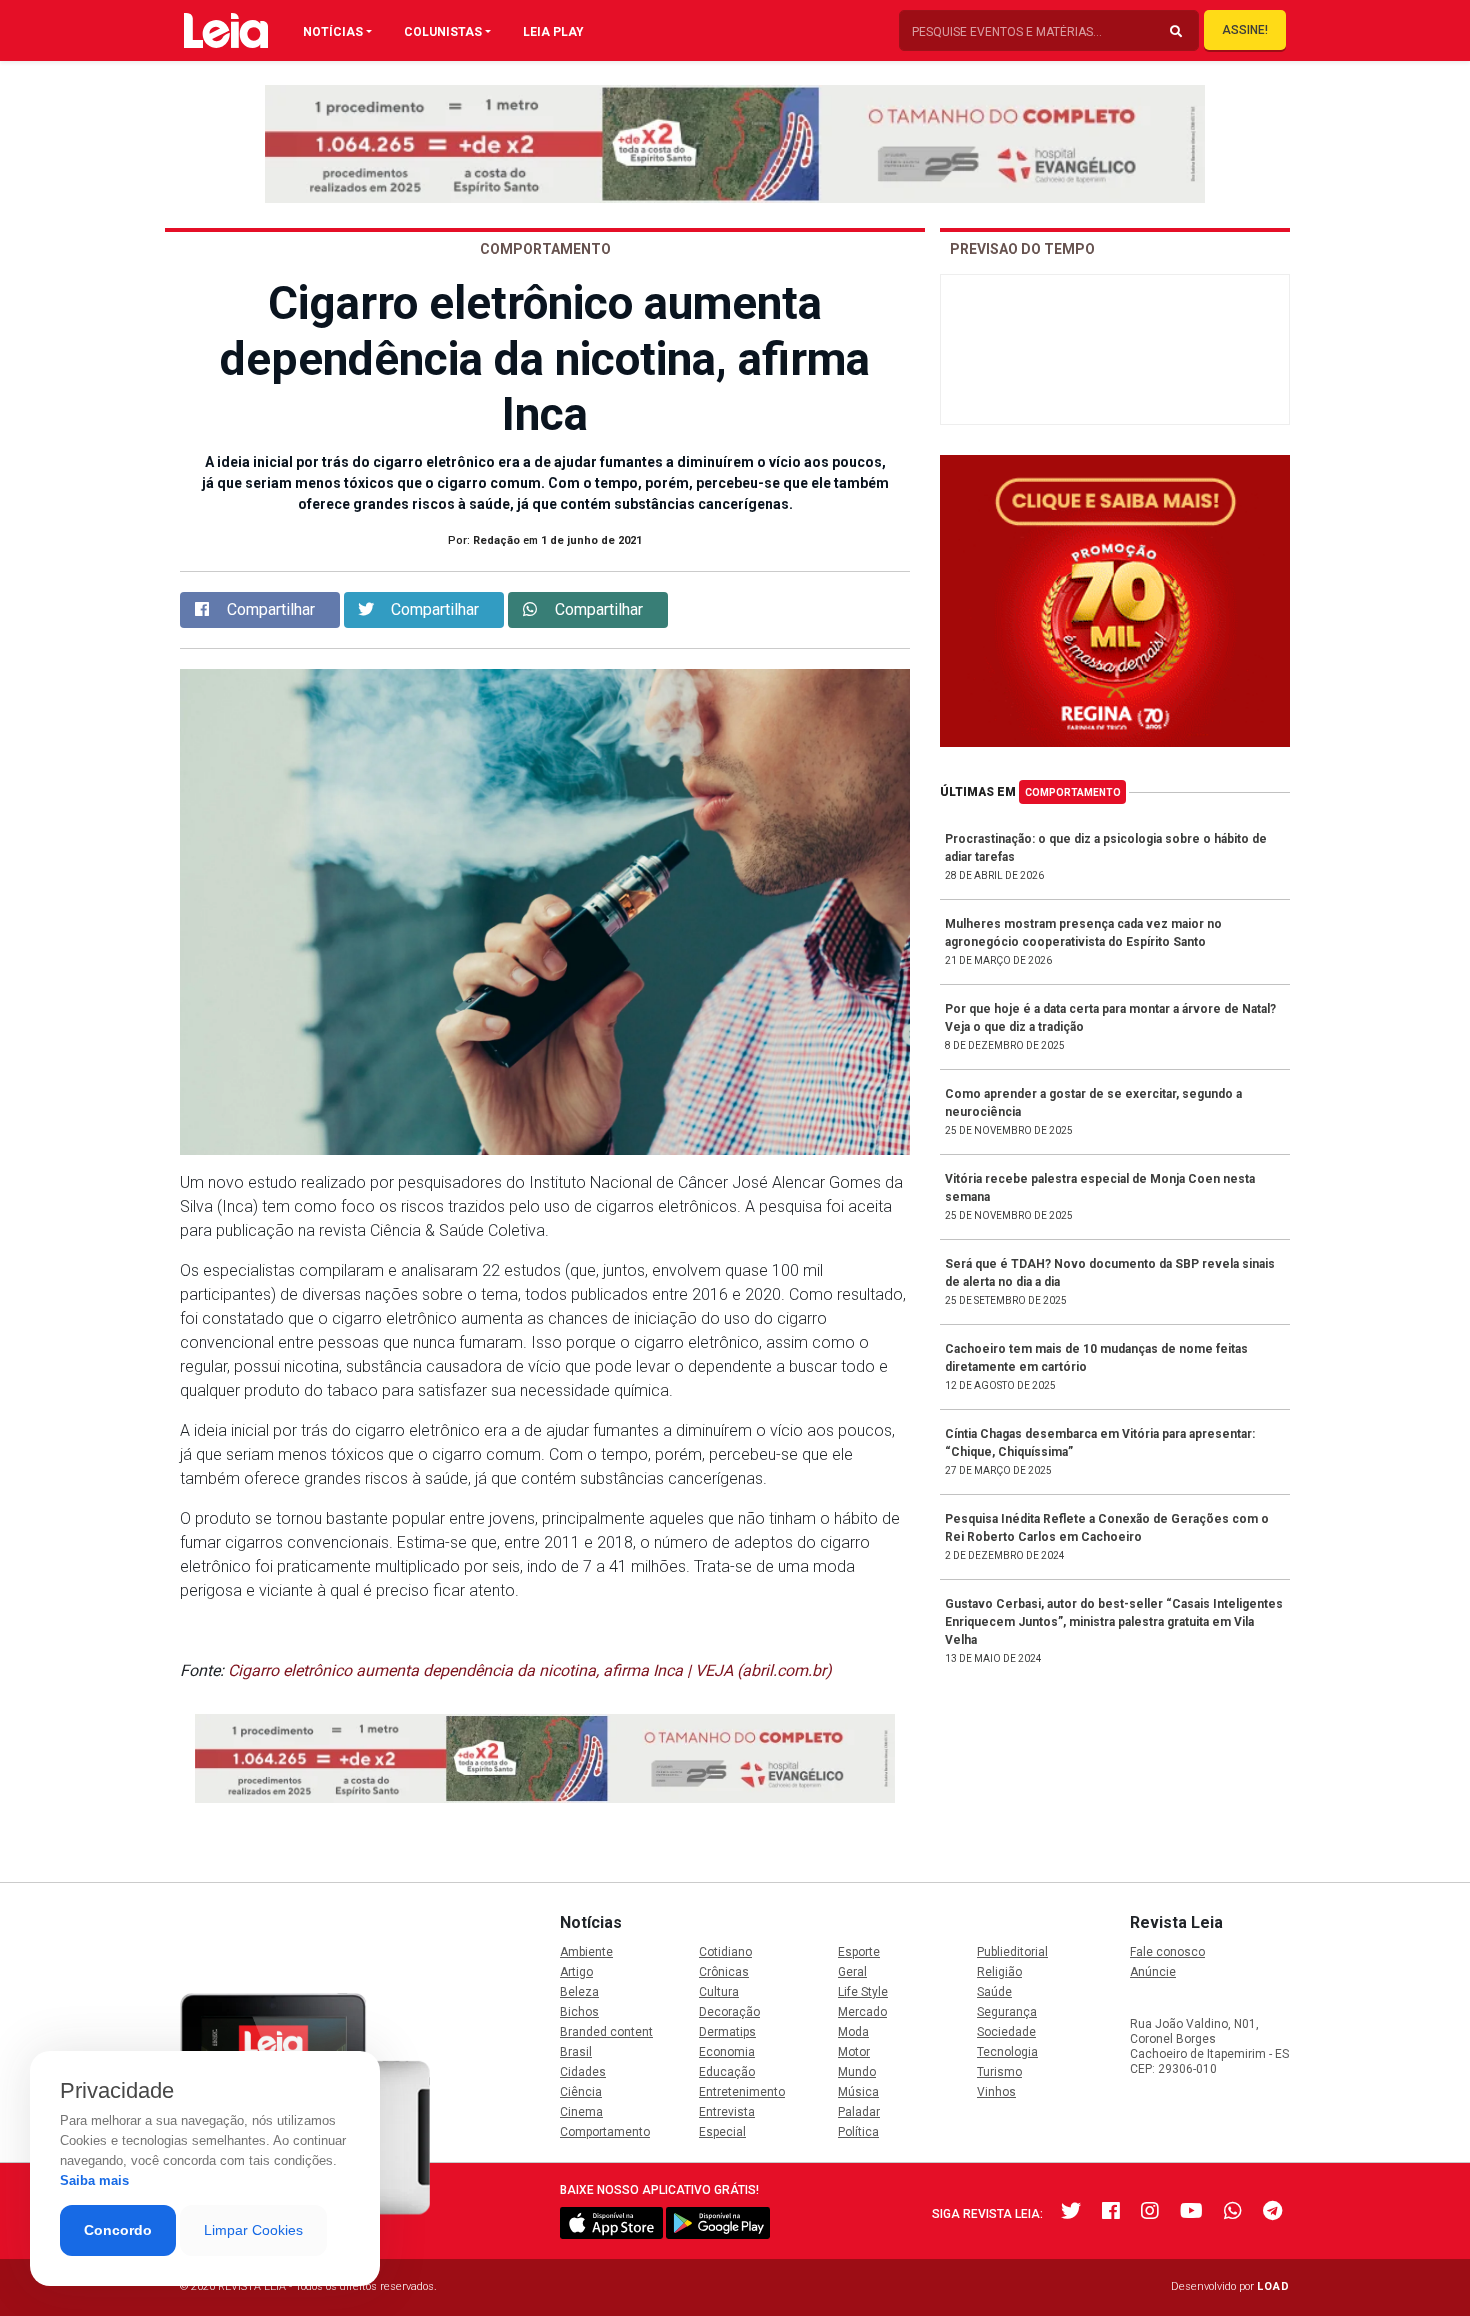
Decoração (729, 2012)
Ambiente (586, 1952)
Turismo (999, 2072)
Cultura (719, 1992)
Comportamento (1073, 792)
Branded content (606, 2032)
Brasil (576, 2052)
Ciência (581, 2092)
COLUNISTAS (443, 32)
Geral (852, 1972)
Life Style (863, 1992)
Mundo (857, 2072)
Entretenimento (742, 2092)
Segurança (1007, 2012)
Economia (727, 2052)
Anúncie (1153, 1972)
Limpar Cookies (253, 2230)
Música (858, 2092)
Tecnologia (1007, 2052)
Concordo (118, 2230)
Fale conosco (1167, 1952)
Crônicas (724, 1972)
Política (858, 2132)
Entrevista (727, 2112)
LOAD (1273, 2286)
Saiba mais (94, 2180)
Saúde (994, 1992)
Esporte (859, 1952)
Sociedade (1006, 2032)
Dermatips (727, 2032)
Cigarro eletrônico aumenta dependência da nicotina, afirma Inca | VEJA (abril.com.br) (530, 1670)
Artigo (576, 1972)
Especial (722, 2132)
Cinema (581, 2112)
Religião (999, 1972)
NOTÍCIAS (333, 32)
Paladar (859, 2112)
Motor (854, 2052)
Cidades (583, 2072)
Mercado (862, 2012)
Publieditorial (1012, 1952)
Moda (853, 2032)
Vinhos (996, 2092)
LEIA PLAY (553, 32)
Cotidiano (725, 1952)
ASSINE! (1245, 30)
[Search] (1176, 32)
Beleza (579, 1992)
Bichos (579, 2012)
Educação (727, 2072)
